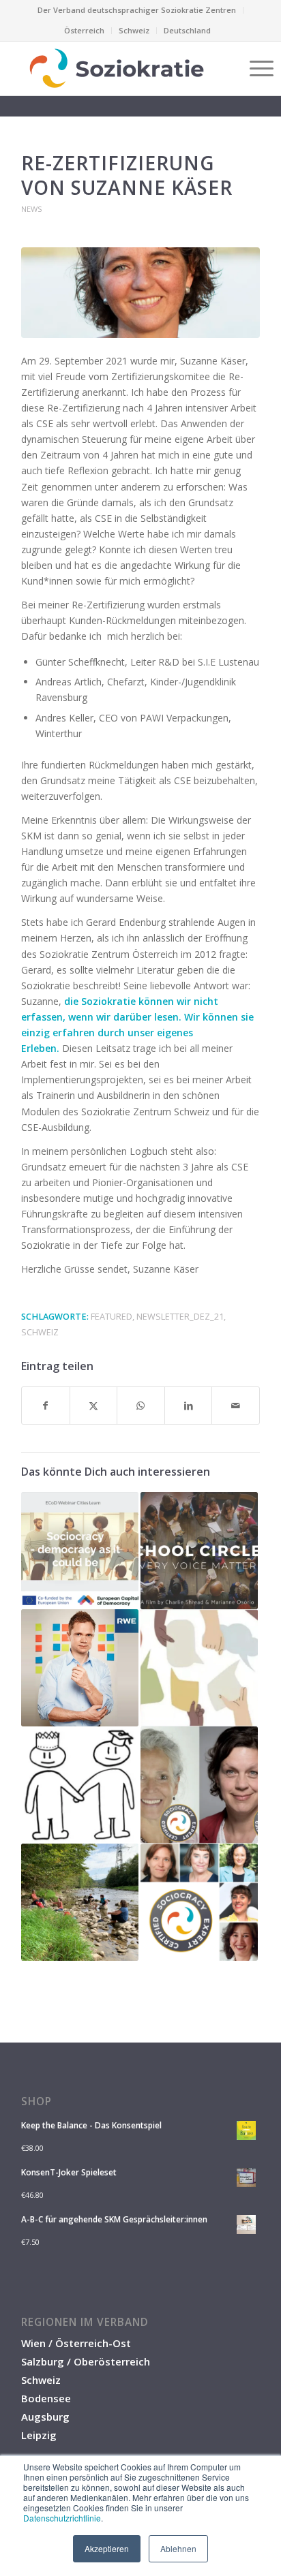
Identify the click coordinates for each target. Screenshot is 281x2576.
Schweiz (134, 30)
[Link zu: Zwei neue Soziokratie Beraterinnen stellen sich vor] (199, 1785)
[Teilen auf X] (94, 1406)
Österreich (84, 30)
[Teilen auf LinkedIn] (189, 1406)
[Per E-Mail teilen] (236, 1406)
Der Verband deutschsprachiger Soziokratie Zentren (137, 10)
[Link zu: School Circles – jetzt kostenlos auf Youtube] (199, 1551)
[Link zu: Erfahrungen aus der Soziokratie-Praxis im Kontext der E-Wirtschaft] (80, 1668)
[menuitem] (137, 10)
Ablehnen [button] (178, 2548)
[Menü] (255, 68)
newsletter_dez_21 (180, 1317)
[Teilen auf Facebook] (46, 1406)
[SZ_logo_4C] (117, 68)
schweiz (40, 1332)
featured (112, 1317)
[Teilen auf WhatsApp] (141, 1406)
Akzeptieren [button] (107, 2548)
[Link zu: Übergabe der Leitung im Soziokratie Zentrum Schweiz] (80, 1902)
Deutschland (187, 30)
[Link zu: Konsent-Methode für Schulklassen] (199, 1668)
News (32, 209)
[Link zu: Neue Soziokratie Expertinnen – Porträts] (199, 1902)
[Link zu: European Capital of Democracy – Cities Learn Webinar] (80, 1551)
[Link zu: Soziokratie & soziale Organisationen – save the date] (80, 1785)
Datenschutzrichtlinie (62, 2518)
